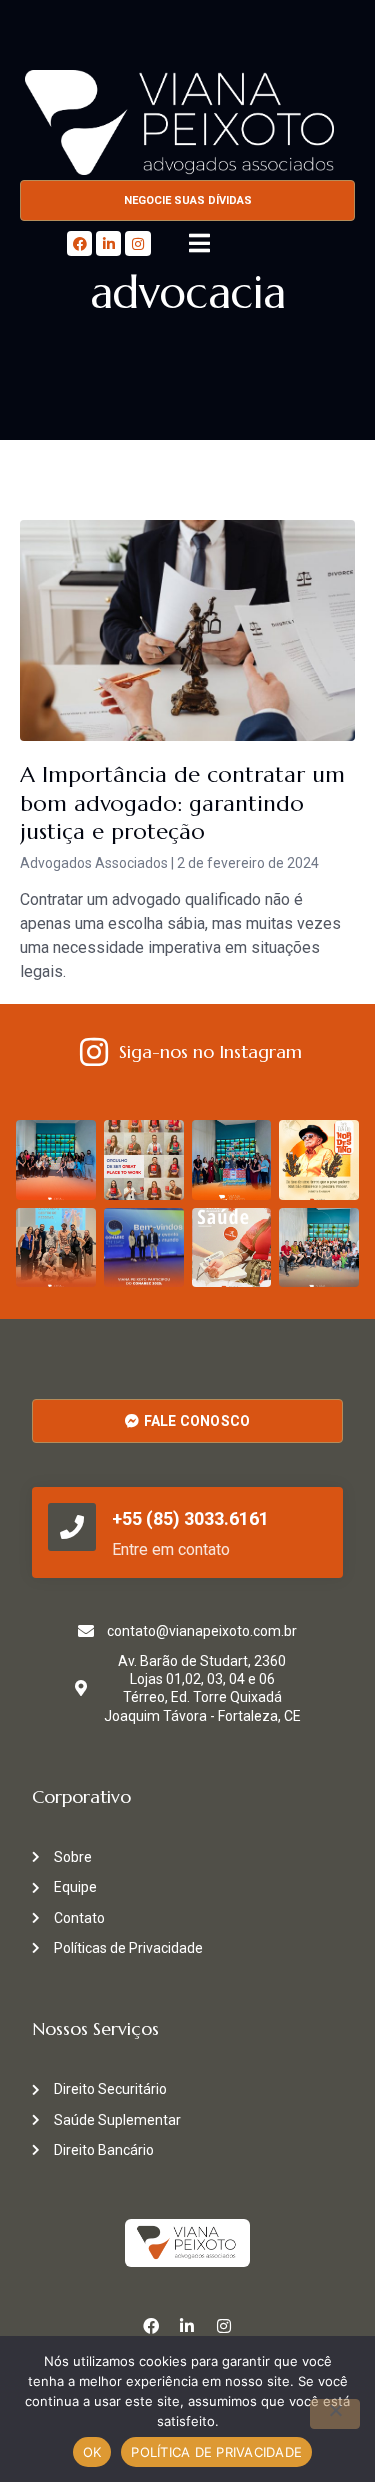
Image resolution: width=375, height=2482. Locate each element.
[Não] (335, 2414)
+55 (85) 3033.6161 (190, 1518)
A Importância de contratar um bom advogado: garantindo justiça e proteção (182, 803)
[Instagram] (137, 243)
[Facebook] (79, 243)
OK (92, 2452)
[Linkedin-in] (108, 243)
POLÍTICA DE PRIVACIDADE (216, 2452)
